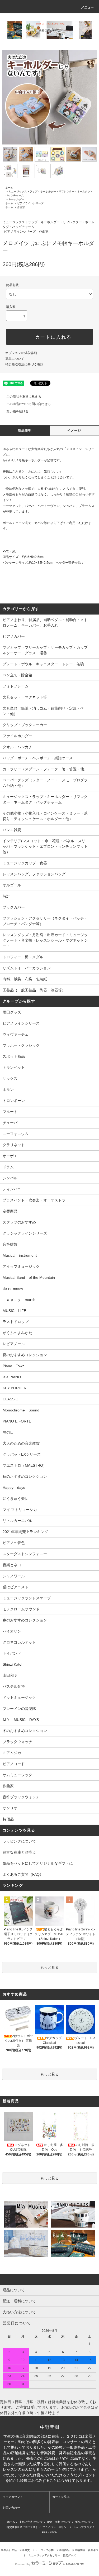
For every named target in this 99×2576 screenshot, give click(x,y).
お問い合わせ (11, 2508)
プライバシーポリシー (56, 2527)
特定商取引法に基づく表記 (24, 365)
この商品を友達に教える (24, 397)
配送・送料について (59, 2522)
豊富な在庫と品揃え (19, 1852)
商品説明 (25, 431)
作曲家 (21, 207)
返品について (15, 359)
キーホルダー (16, 199)
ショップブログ (82, 2527)
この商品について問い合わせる (29, 404)
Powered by (23, 2564)
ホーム (9, 188)
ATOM (54, 2532)
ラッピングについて (19, 1841)
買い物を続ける (17, 411)
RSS (45, 2532)
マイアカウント (13, 2497)
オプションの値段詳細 (21, 353)
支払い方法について (31, 2522)
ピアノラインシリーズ (30, 203)
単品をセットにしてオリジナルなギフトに (38, 1863)
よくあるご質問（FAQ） (23, 1874)
